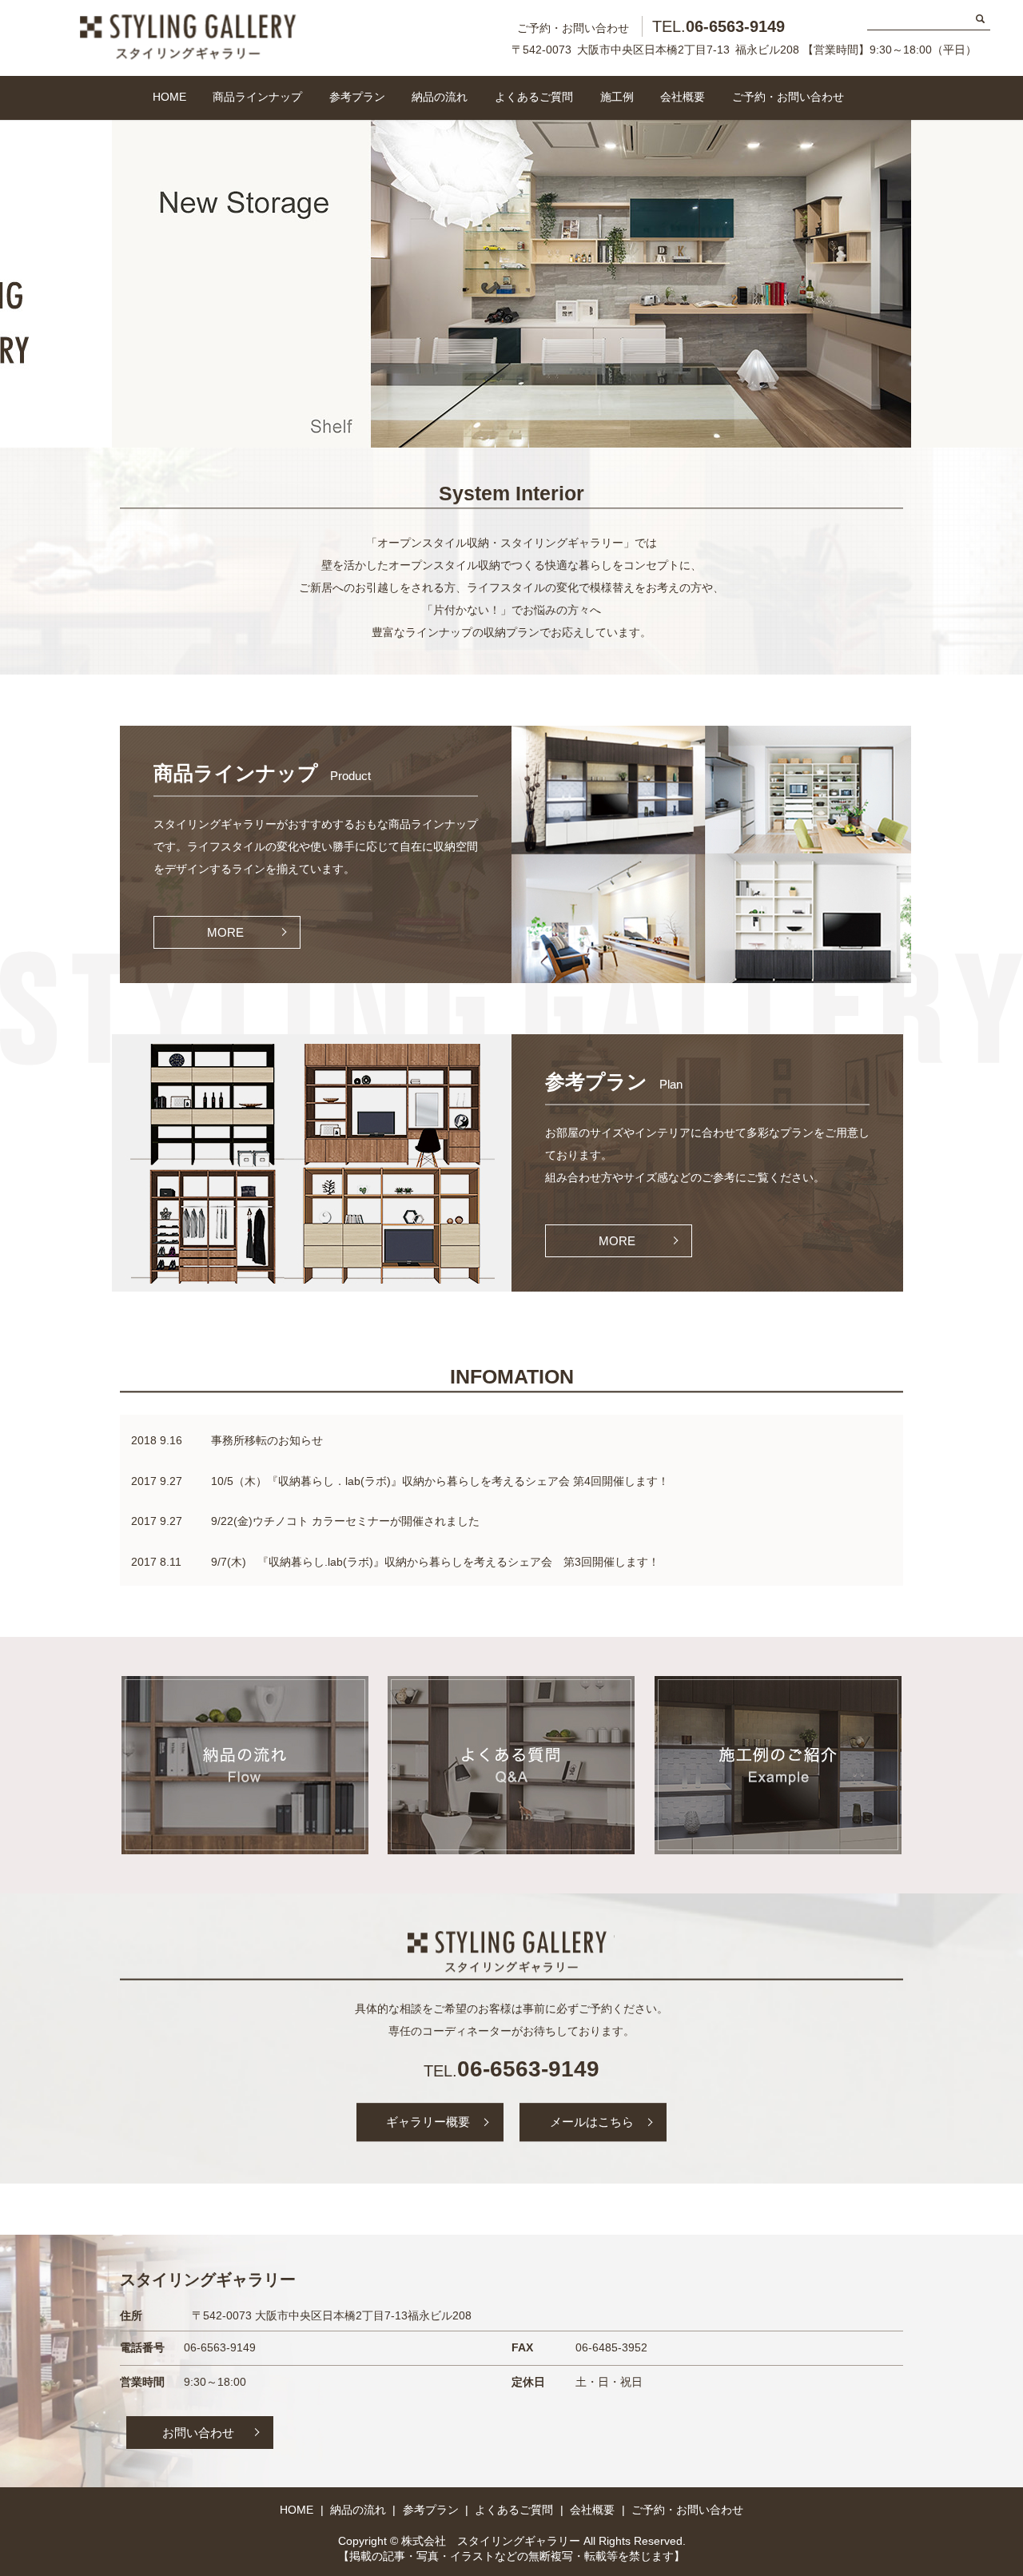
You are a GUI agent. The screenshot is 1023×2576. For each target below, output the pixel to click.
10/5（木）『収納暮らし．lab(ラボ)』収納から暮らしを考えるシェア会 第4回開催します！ (440, 1481)
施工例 (617, 97)
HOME (169, 97)
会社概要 (683, 97)
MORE (225, 932)
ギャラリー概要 (428, 2122)
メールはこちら (592, 2122)
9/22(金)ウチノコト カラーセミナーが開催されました (345, 1521)
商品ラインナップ (257, 97)
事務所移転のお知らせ (267, 1440)
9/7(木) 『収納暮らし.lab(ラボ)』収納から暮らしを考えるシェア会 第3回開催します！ (435, 1562)
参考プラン (357, 97)
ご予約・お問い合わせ (788, 97)
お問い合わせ (198, 2433)
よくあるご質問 (534, 97)
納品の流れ (440, 97)
